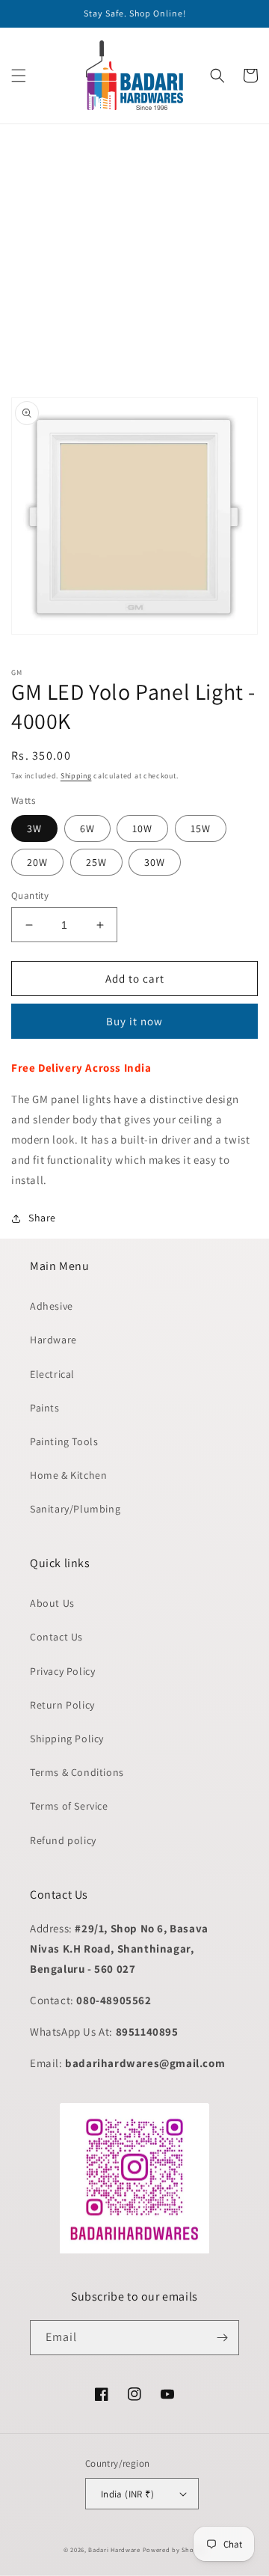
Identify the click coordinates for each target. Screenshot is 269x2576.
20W (37, 862)
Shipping (76, 776)
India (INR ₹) (127, 2494)
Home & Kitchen (68, 1475)
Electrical (52, 1374)
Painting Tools (64, 1441)
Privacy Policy (62, 1671)
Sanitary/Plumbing (75, 1509)
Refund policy (63, 1840)
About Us (52, 1603)
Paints (45, 1408)
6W (87, 828)
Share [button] (42, 1218)
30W (155, 862)
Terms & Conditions (77, 1772)
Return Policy (62, 1705)
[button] (19, 76)
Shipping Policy (67, 1739)
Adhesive (52, 1306)
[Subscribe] (222, 2338)
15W (201, 828)
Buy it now (134, 1021)
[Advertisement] (134, 259)
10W (142, 828)
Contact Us (56, 1637)
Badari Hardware (114, 2549)
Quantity (30, 895)
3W (34, 828)
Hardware (53, 1340)
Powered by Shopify (174, 2549)
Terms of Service (69, 1806)
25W (96, 862)
